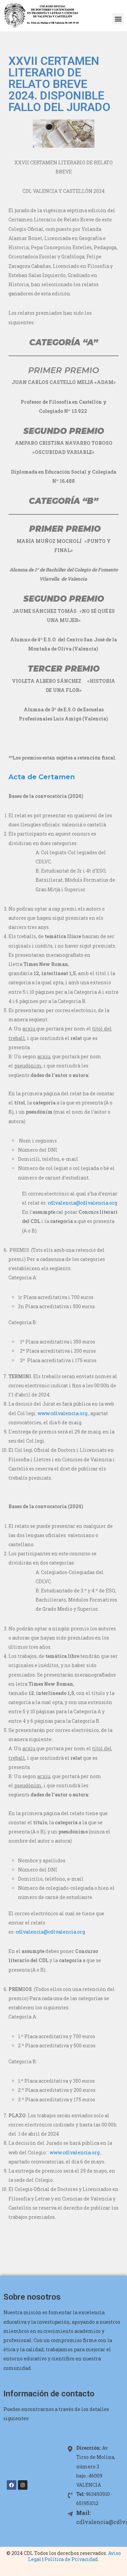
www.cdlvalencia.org (62, 1413)
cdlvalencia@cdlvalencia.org (82, 1203)
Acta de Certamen (42, 777)
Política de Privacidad (71, 2559)
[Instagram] (23, 2485)
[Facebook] (12, 2485)
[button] (118, 19)
